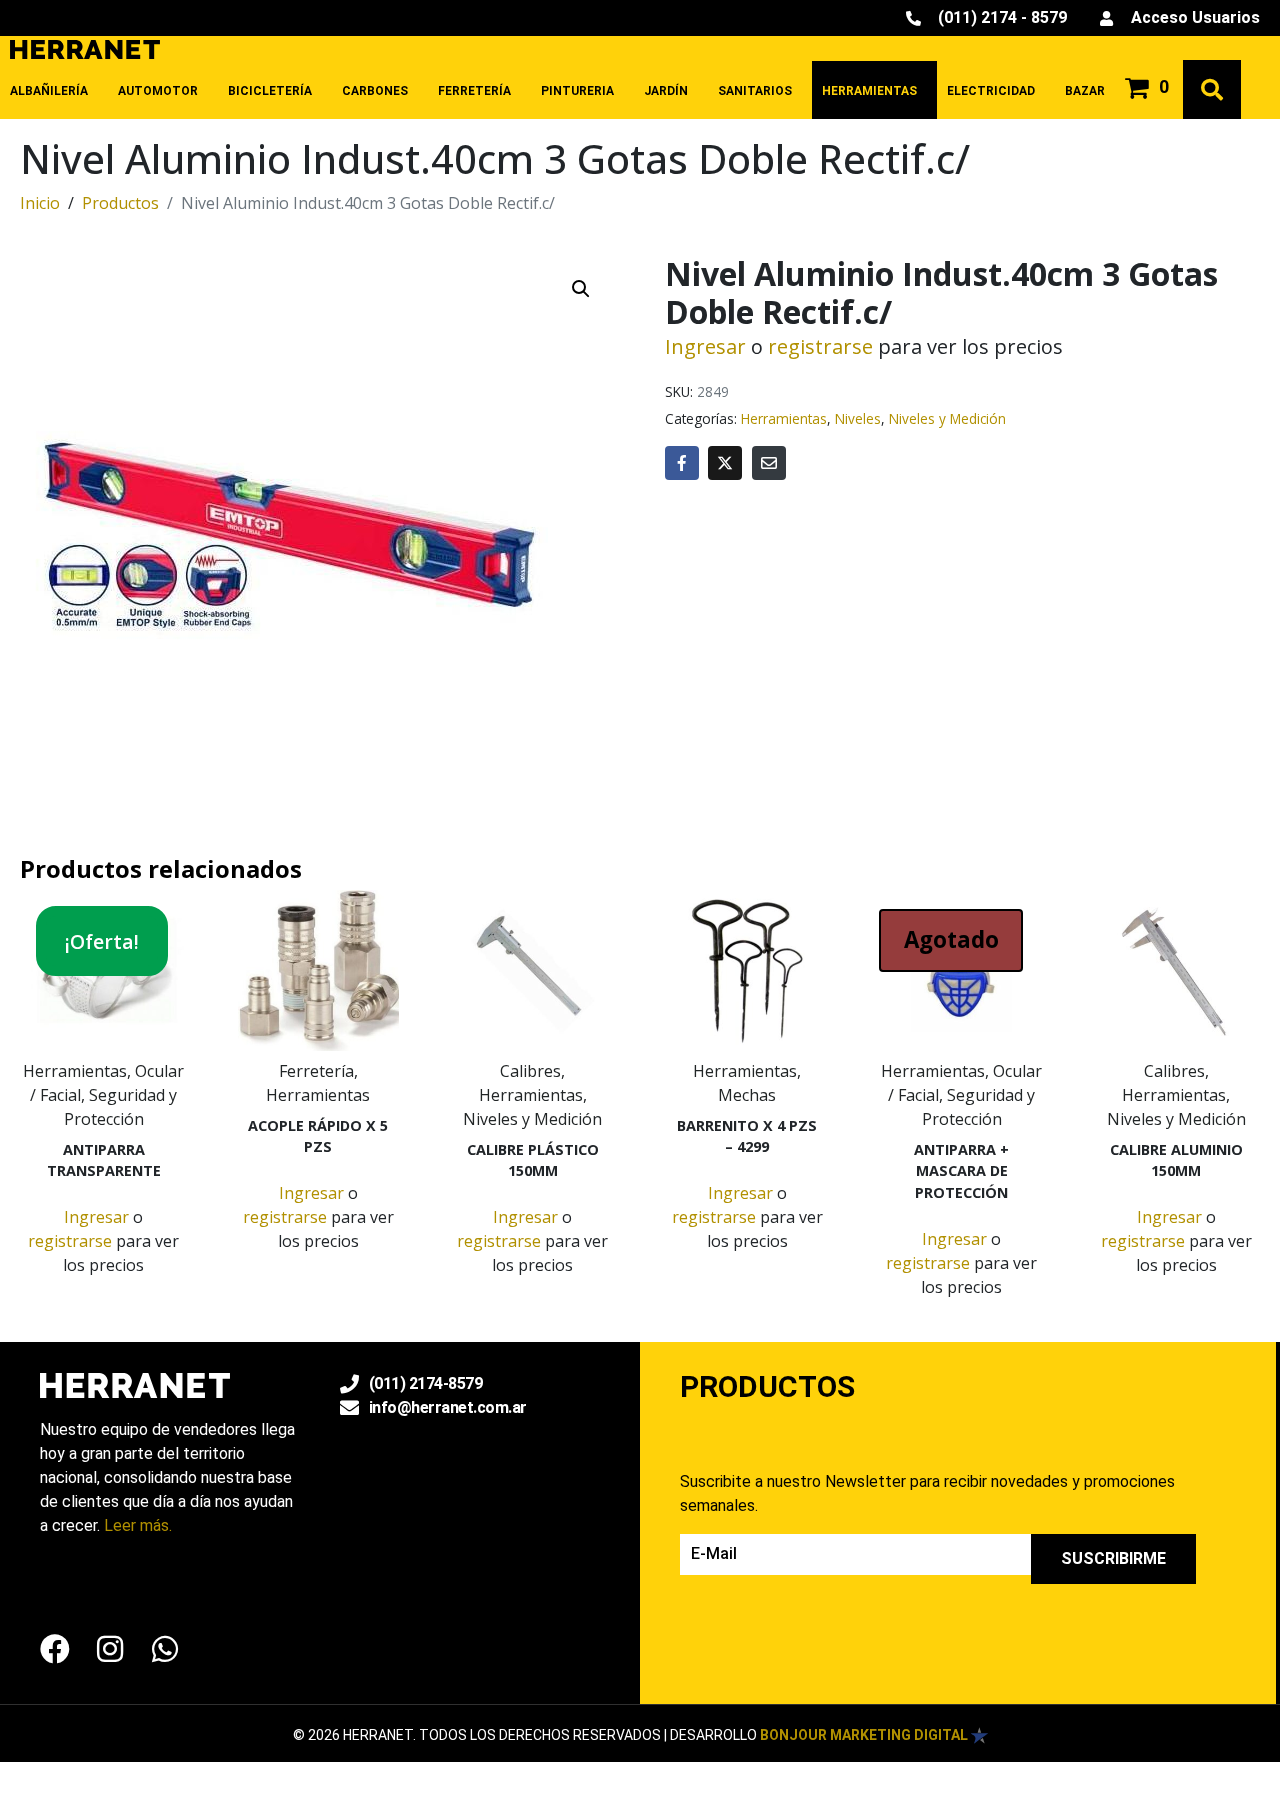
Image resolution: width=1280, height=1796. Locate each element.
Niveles (858, 418)
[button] (581, 289)
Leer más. (138, 1525)
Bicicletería (270, 91)
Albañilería (49, 91)
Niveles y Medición (947, 418)
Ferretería (474, 91)
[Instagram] (110, 1649)
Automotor (158, 91)
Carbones (375, 91)
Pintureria (577, 91)
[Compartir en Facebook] (682, 463)
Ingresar (705, 346)
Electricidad (991, 91)
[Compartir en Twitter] (725, 463)
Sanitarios (755, 91)
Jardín (666, 91)
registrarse (820, 346)
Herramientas (869, 91)
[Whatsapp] (165, 1649)
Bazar (1085, 91)
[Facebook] (55, 1649)
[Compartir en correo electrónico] (769, 463)
